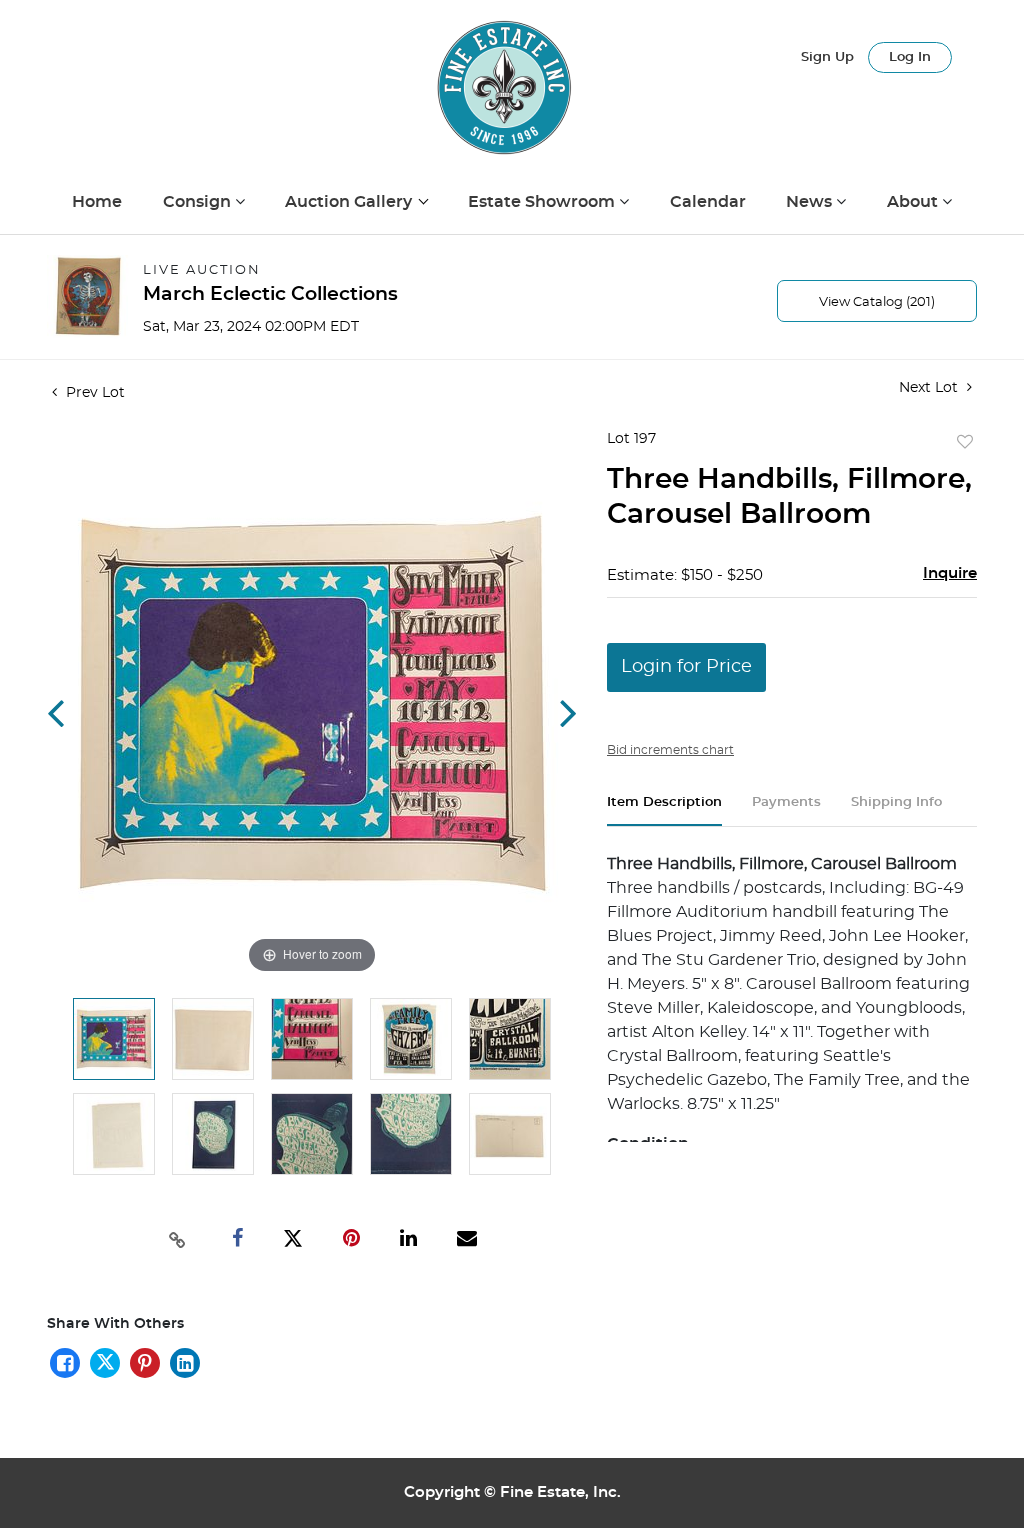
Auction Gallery (350, 202)
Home (97, 202)
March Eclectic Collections (270, 294)
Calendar (708, 202)
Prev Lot (93, 393)
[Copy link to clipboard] (177, 1238)
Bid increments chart (670, 750)
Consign (199, 202)
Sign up (827, 57)
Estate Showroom (543, 202)
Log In (910, 57)
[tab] (664, 810)
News (811, 202)
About (914, 202)
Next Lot (930, 388)
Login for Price (686, 667)
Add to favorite (965, 443)
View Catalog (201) (877, 302)
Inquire (950, 573)
